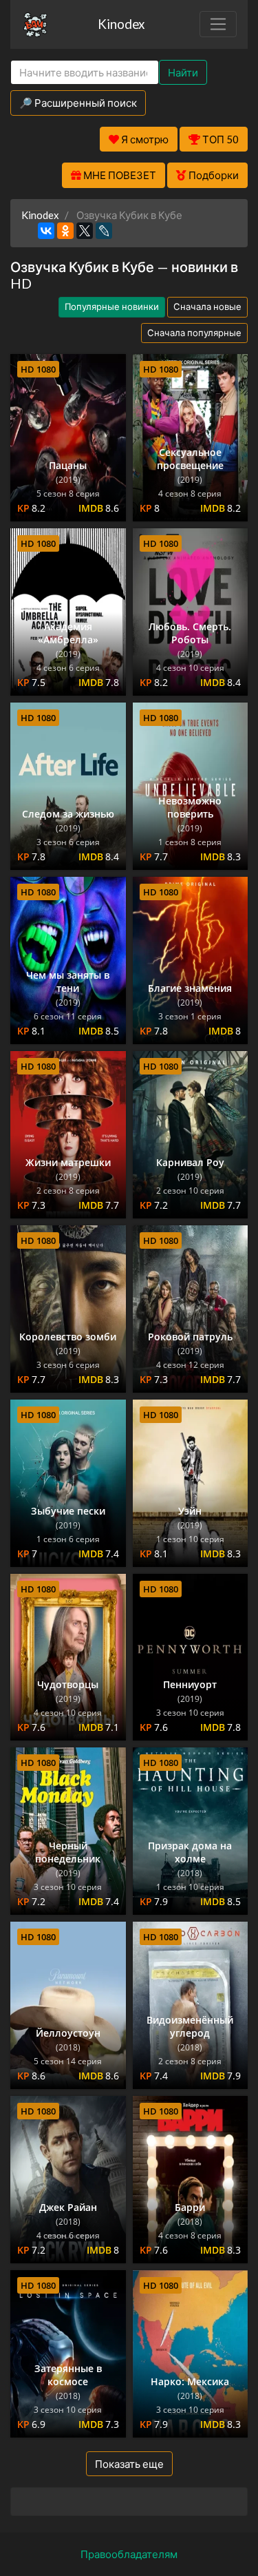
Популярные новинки (112, 307)
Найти (183, 72)
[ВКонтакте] (46, 231)
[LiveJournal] (104, 231)
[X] (85, 231)
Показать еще (129, 2464)
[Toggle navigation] (218, 24)
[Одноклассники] (65, 231)
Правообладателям (129, 2554)
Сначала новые (207, 307)
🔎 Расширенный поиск (78, 103)
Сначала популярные (194, 333)
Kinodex (121, 24)
